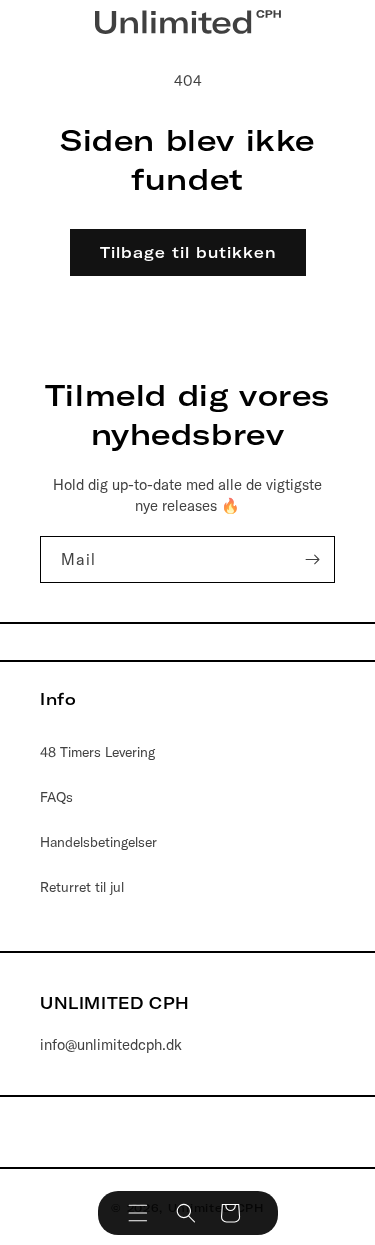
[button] (138, 1213)
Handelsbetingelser (98, 842)
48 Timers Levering (97, 752)
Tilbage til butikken (188, 252)
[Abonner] (312, 559)
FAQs (56, 797)
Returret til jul (82, 887)
